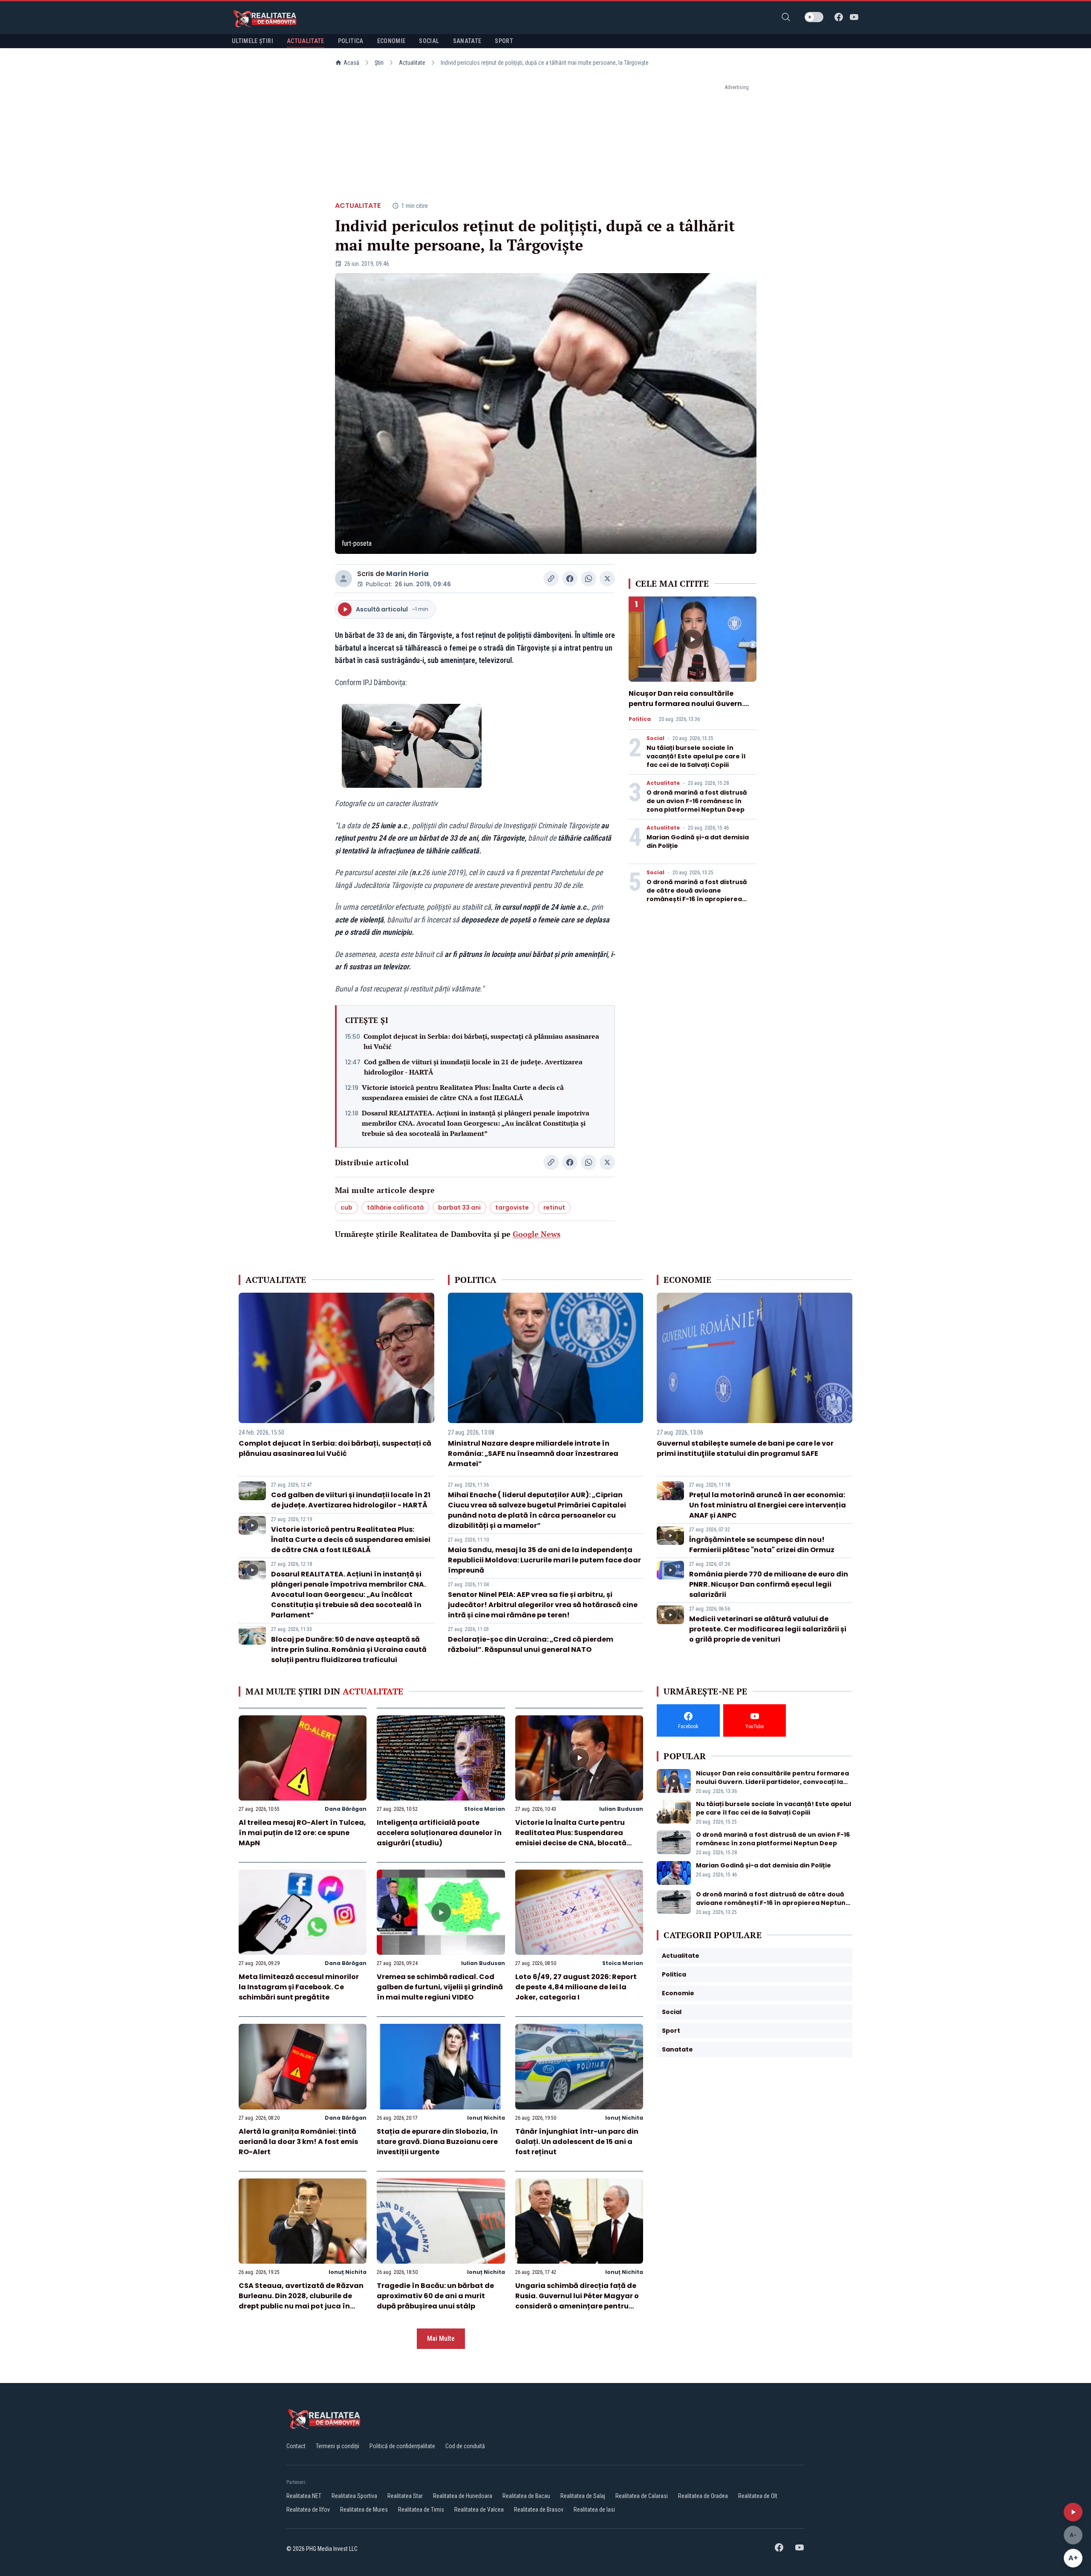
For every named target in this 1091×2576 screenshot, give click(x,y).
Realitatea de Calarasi (642, 2496)
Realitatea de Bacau (526, 2496)
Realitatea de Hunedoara (463, 2496)
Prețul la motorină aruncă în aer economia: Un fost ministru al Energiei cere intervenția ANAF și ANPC (768, 1505)
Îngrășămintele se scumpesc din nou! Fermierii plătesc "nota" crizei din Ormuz (762, 1545)
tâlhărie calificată (395, 1207)
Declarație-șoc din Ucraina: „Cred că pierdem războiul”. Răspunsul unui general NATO (531, 1644)
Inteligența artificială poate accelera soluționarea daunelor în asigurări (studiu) (439, 1833)
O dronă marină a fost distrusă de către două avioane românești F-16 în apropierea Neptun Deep (697, 895)
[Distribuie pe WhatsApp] (589, 579)
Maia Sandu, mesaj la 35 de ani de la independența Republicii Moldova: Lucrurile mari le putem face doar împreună (544, 1560)
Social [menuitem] (429, 41)
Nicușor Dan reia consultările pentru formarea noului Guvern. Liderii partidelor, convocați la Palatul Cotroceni (686, 709)
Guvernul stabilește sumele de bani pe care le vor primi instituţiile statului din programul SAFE (745, 1448)
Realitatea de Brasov (539, 2510)
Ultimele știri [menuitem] (253, 41)
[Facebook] (839, 17)
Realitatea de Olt (758, 2496)
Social (655, 738)
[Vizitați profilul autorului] (343, 579)
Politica (640, 719)
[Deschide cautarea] (786, 17)
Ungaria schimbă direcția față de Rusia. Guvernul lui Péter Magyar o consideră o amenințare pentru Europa (577, 2301)
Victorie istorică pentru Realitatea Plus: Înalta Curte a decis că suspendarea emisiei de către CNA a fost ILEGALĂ (463, 1092)
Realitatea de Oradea (703, 2496)
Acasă (351, 63)
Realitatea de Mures (364, 2510)
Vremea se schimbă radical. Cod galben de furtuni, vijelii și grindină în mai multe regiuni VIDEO (440, 1987)
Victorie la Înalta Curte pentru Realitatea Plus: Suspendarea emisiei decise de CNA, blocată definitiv (571, 1838)
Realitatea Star (405, 2496)
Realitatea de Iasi (594, 2510)
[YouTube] (854, 17)
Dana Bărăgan (346, 1809)
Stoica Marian (485, 1809)
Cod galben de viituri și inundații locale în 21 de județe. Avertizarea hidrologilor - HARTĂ (473, 1067)
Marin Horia (407, 574)
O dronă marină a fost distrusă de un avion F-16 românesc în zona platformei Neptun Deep (697, 801)
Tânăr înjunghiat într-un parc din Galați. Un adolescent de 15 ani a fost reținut (577, 2142)
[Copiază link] (551, 579)
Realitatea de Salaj (583, 2496)
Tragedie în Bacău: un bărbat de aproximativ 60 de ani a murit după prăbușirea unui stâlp (435, 2296)
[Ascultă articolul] (1073, 2512)
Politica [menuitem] (351, 41)
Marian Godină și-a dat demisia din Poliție (763, 1865)
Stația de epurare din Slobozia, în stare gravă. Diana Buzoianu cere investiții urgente (437, 2142)
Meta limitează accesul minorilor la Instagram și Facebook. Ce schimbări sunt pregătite (299, 1987)
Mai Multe (441, 2338)
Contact (296, 2446)
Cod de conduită (465, 2446)
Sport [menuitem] (504, 41)
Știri (379, 63)
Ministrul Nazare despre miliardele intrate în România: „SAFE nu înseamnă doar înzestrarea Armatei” (533, 1454)
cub (346, 1207)
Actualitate (412, 63)
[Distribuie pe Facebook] (570, 579)
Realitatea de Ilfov (308, 2510)
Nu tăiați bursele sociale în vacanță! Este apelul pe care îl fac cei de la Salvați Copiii (696, 756)
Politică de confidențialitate (402, 2446)
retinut (554, 1207)
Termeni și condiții (338, 2446)
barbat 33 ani (459, 1207)
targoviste (512, 1207)
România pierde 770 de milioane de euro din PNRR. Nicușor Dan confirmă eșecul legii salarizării (769, 1584)
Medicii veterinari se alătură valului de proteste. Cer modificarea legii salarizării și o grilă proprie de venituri (768, 1629)
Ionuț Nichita (486, 2118)
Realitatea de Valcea (479, 2510)
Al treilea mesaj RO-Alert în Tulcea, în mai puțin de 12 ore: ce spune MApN (302, 1833)
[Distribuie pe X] (607, 579)
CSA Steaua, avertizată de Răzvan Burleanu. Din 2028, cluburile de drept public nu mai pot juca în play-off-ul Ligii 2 (301, 2301)
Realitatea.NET (304, 2496)
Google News (537, 1234)
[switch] (814, 17)
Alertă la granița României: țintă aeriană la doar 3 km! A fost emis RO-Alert (298, 2142)
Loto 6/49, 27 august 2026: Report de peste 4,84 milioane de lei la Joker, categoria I (576, 1987)
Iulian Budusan (621, 1809)
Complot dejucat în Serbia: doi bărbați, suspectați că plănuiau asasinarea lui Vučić (481, 1041)
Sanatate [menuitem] (467, 41)
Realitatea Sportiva (354, 2496)
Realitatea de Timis (421, 2510)
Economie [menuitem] (391, 41)
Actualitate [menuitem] (306, 41)
